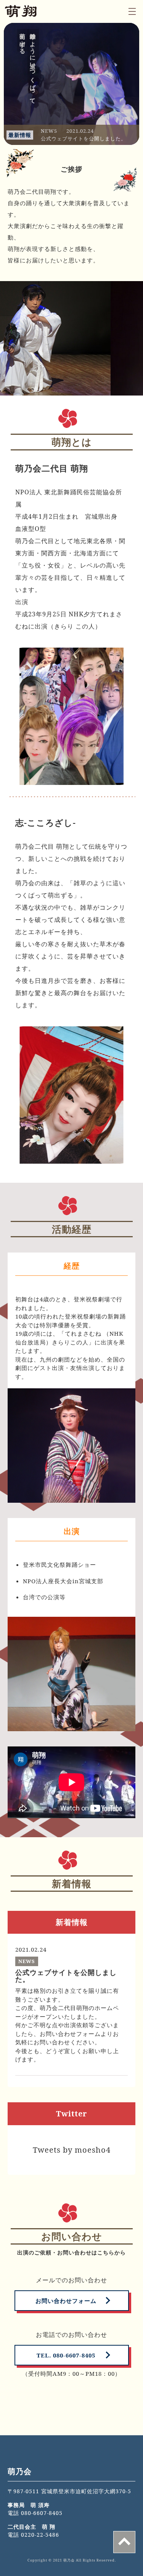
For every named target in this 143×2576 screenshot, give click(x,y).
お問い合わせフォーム (66, 2301)
